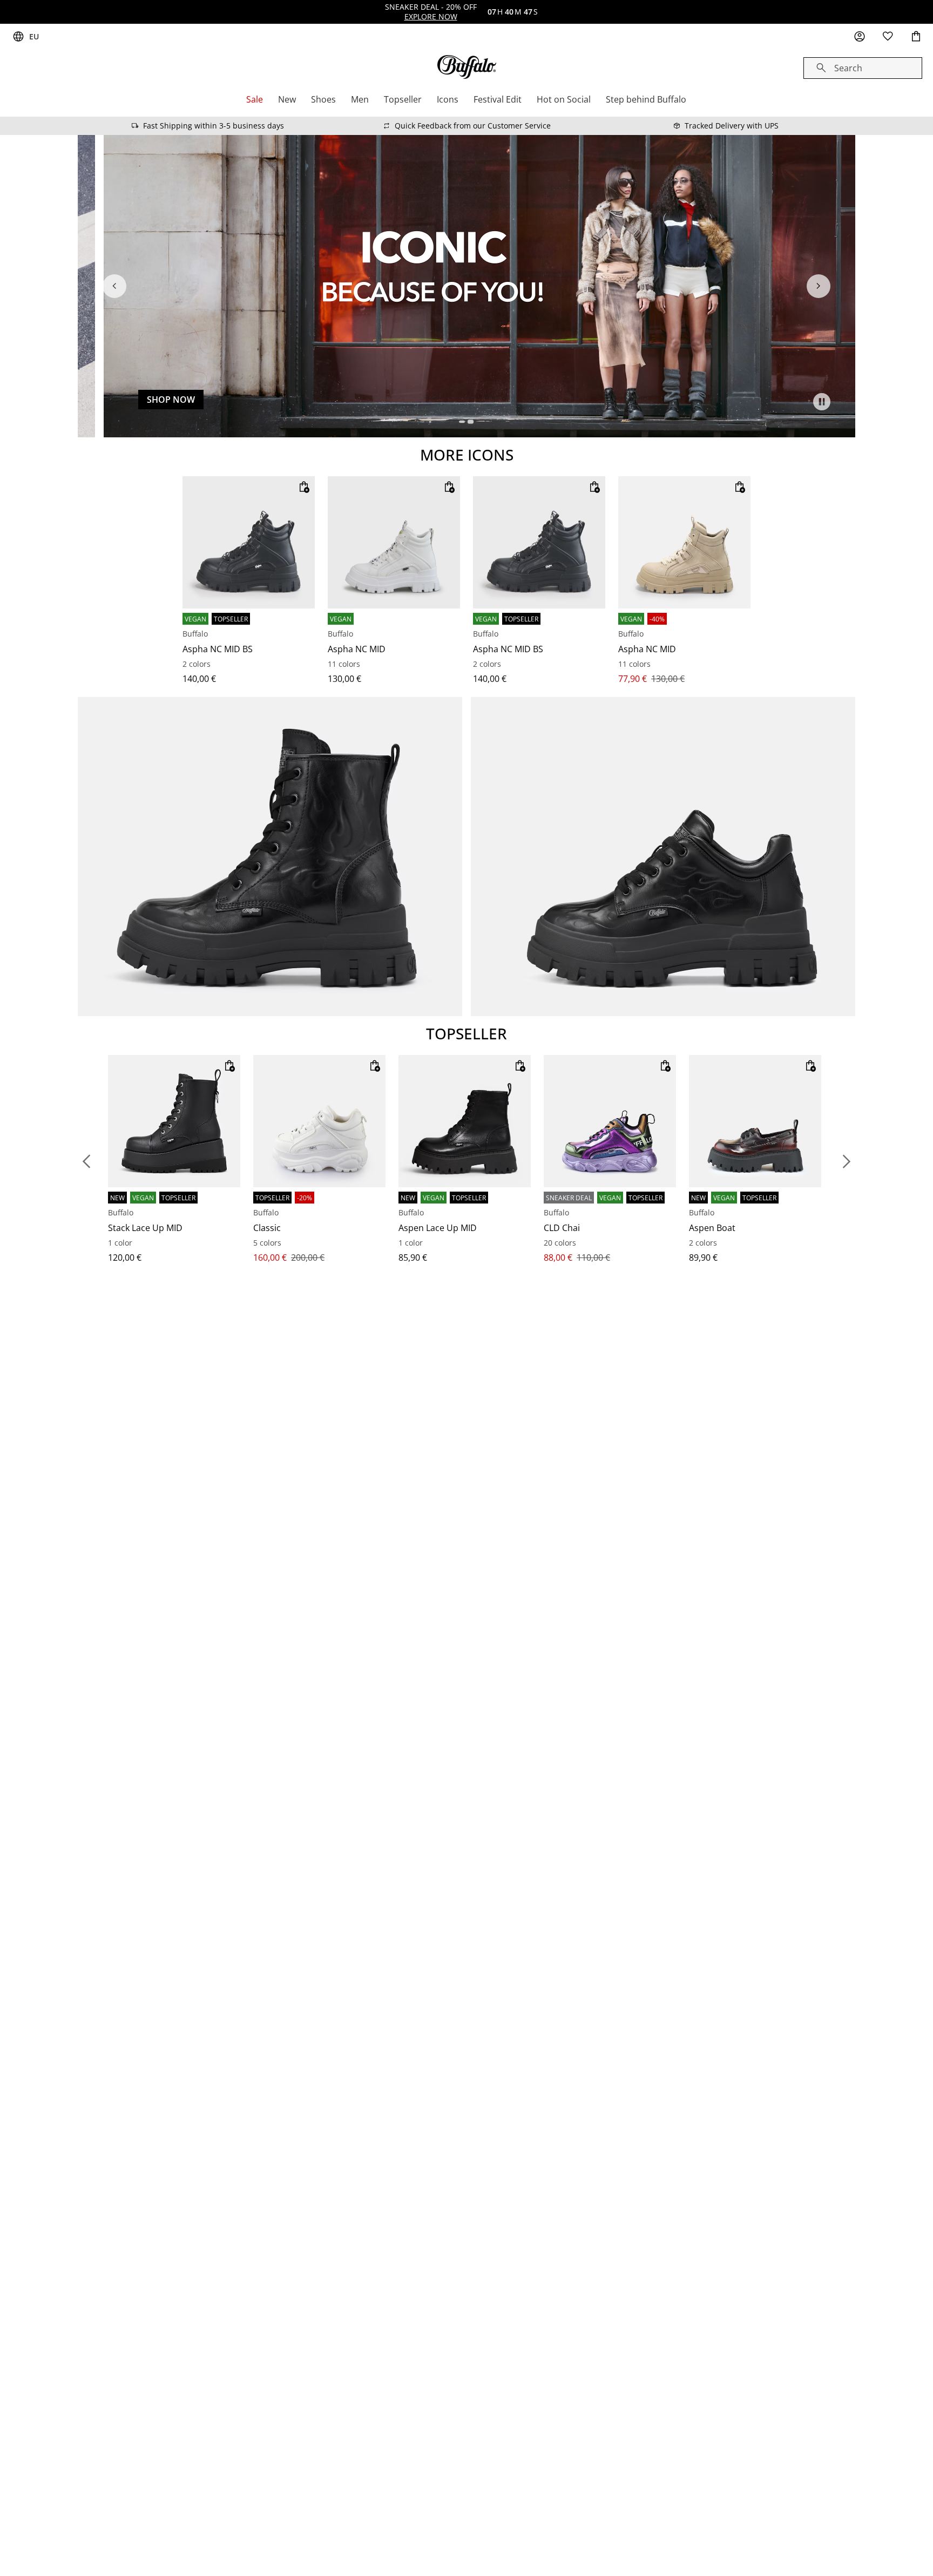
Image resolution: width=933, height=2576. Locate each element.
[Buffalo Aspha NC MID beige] (684, 542)
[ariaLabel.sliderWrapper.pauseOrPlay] (822, 402)
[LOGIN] (860, 37)
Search (848, 68)
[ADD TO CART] (304, 487)
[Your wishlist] (888, 37)
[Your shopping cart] (916, 37)
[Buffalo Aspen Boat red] (755, 1121)
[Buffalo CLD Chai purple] (610, 1121)
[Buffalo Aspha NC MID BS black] (249, 542)
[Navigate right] (819, 286)
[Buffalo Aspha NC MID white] (394, 542)
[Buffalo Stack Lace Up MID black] (174, 1121)
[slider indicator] (464, 422)
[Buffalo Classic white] (319, 1121)
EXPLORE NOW (431, 16)
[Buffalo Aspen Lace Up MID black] (465, 1121)
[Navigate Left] (114, 286)
